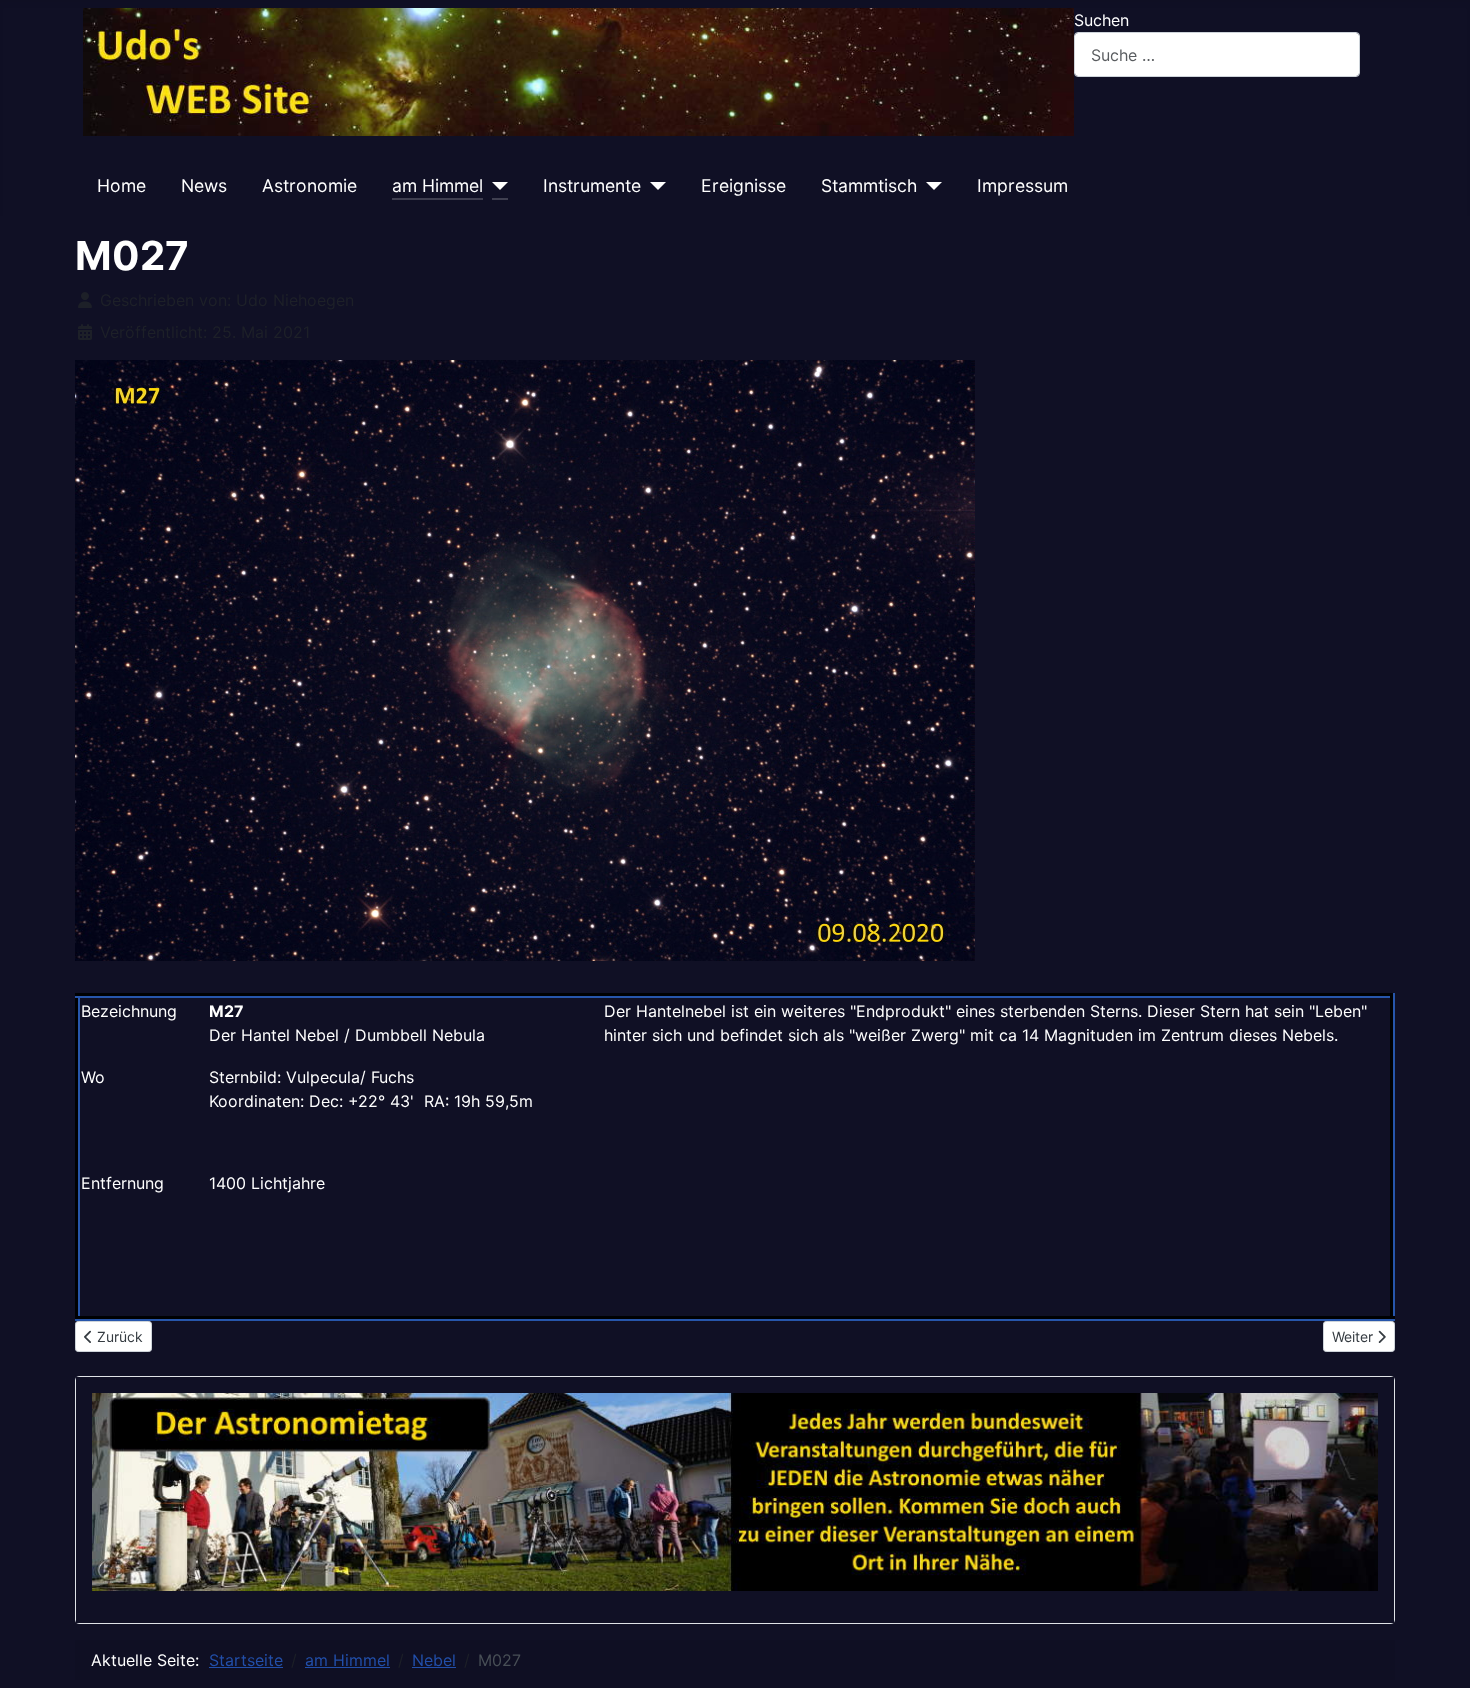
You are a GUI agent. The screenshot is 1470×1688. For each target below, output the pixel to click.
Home (121, 185)
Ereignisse (743, 185)
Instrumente (592, 185)
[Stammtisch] (929, 186)
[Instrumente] (653, 186)
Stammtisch (869, 185)
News (204, 185)
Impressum (1022, 185)
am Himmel (437, 185)
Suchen (1101, 20)
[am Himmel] (495, 186)
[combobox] (1217, 54)
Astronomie (309, 185)
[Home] (578, 71)
